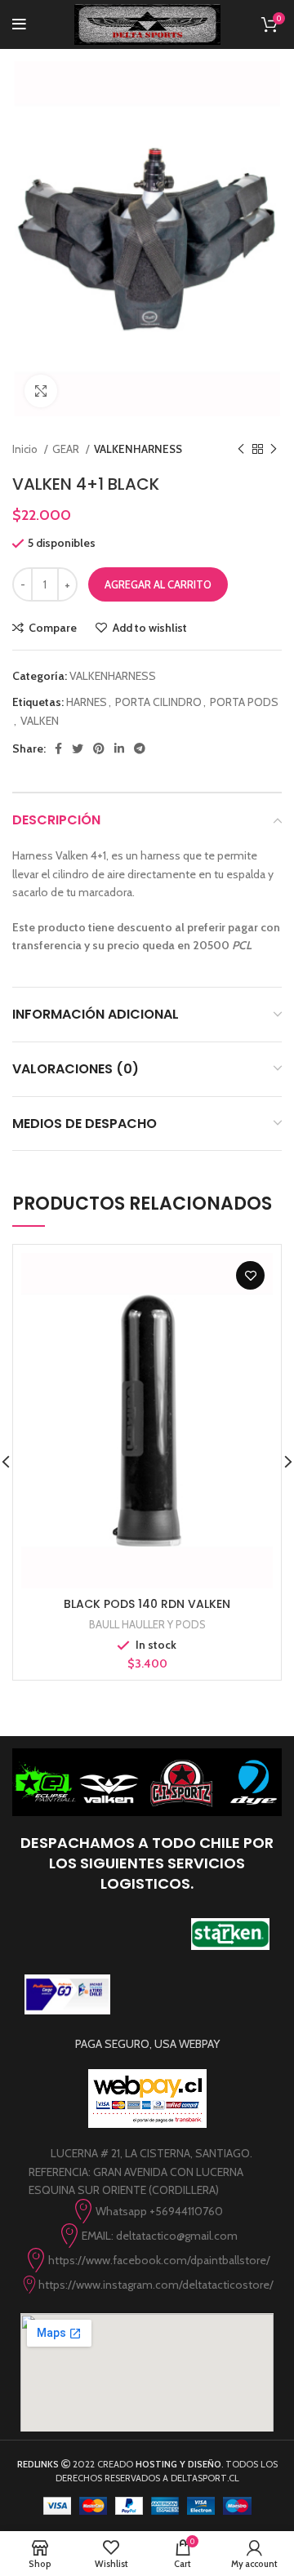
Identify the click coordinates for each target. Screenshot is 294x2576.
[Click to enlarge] (41, 391)
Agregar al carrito (158, 584)
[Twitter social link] (78, 748)
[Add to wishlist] (250, 1275)
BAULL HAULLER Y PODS (147, 1624)
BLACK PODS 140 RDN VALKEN (147, 1604)
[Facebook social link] (58, 748)
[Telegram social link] (140, 748)
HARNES (87, 702)
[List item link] (147, 2211)
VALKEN (40, 721)
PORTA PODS (244, 702)
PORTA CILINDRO (158, 702)
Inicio (26, 449)
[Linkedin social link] (119, 748)
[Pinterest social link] (99, 748)
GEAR (67, 449)
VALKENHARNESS (138, 449)
